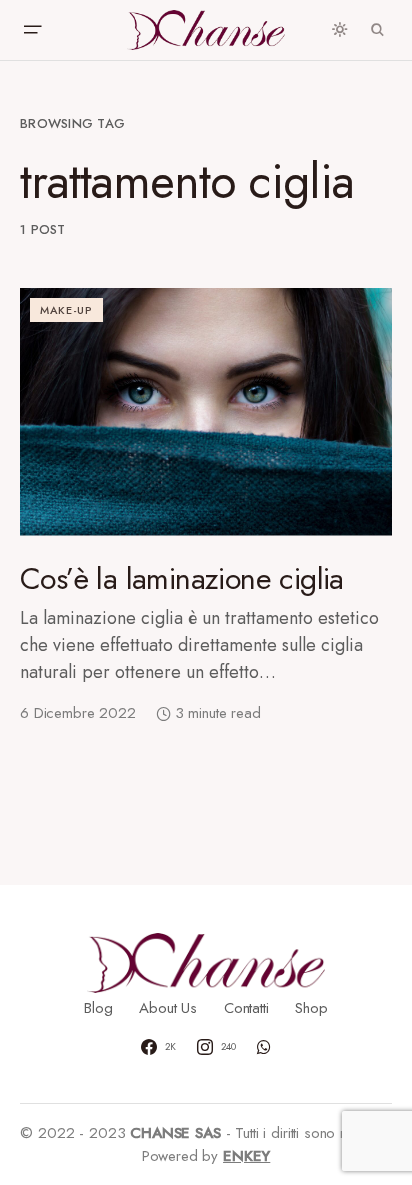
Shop (311, 1008)
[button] (32, 30)
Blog (98, 1008)
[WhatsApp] (264, 1047)
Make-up (66, 310)
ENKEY (246, 1156)
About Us (168, 1008)
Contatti (246, 1008)
